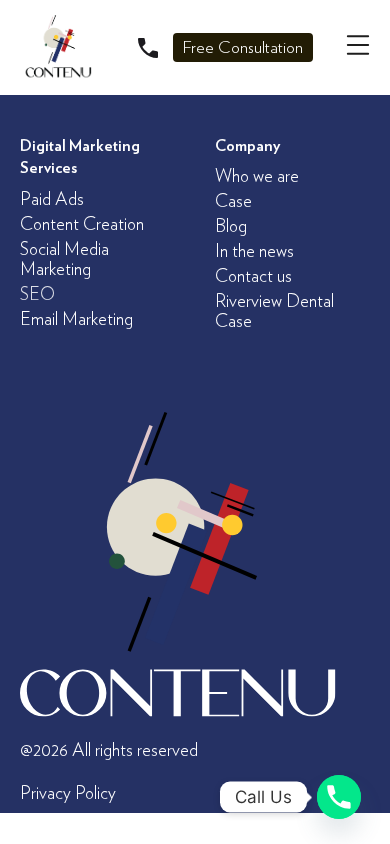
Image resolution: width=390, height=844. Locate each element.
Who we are (257, 177)
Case (233, 202)
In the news (254, 252)
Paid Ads (52, 200)
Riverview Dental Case (274, 312)
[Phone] (339, 797)
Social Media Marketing (64, 260)
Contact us (253, 277)
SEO (37, 295)
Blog (231, 227)
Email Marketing (76, 320)
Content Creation (82, 225)
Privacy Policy (68, 794)
